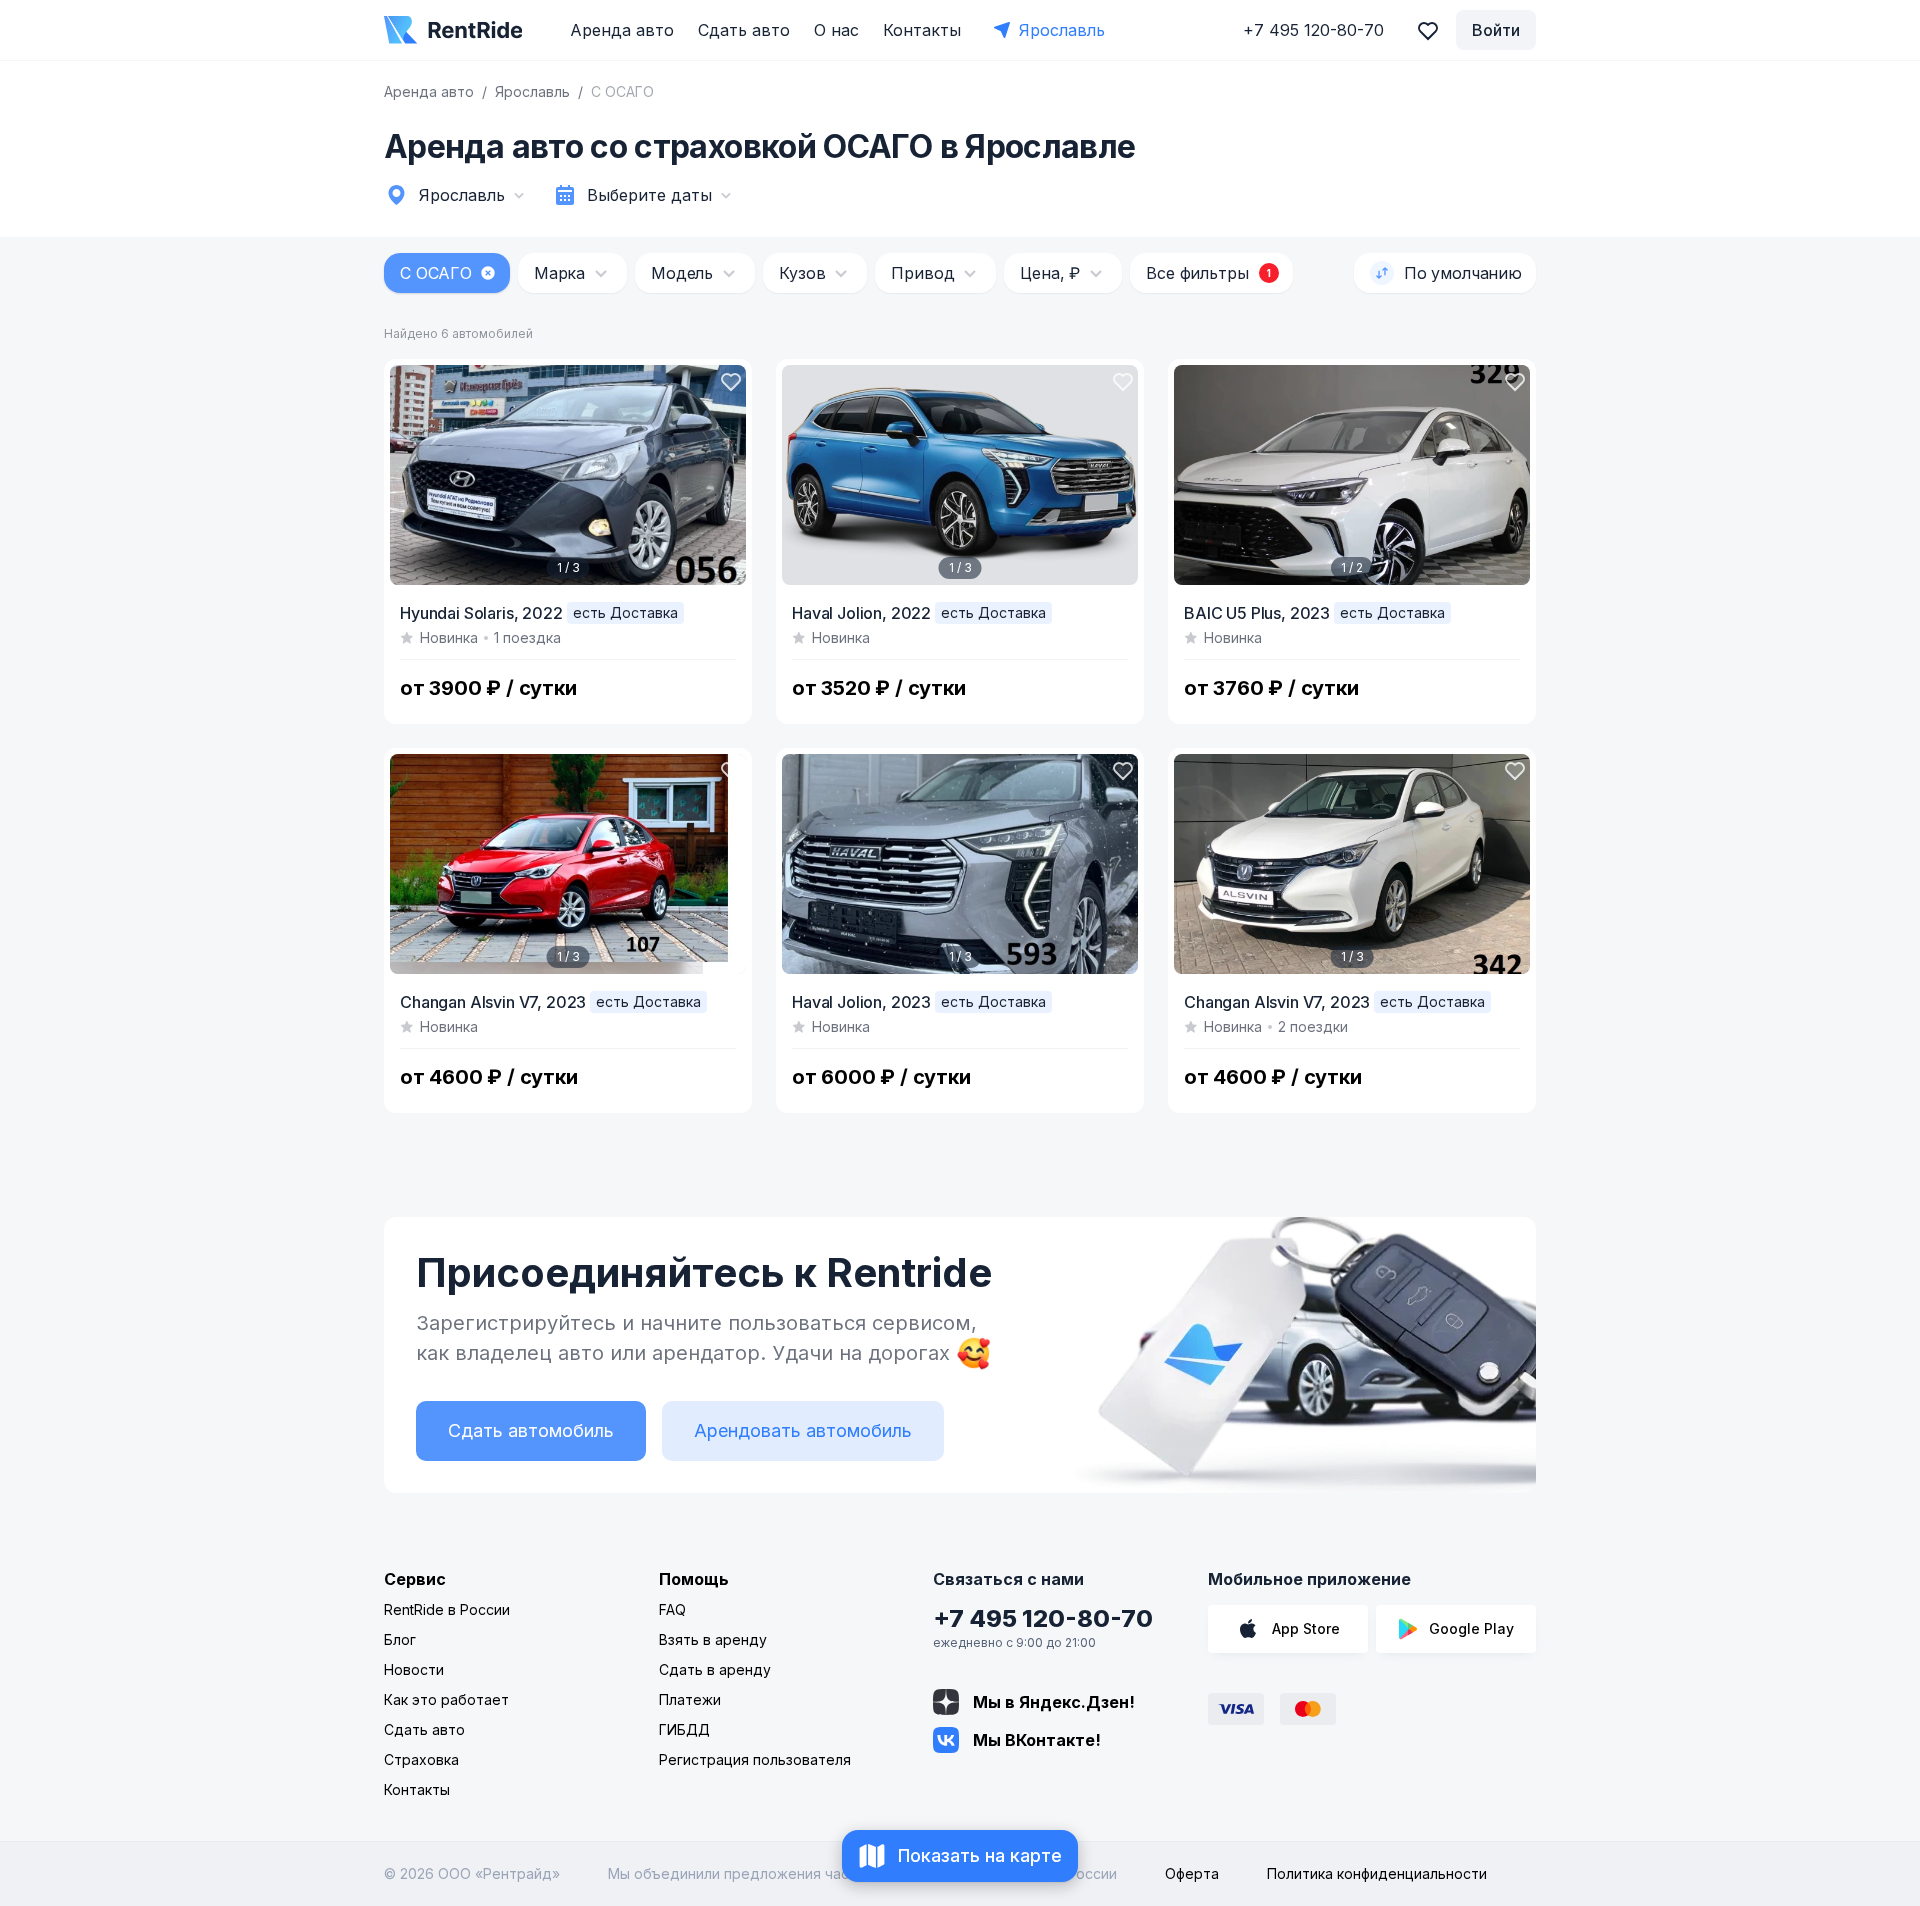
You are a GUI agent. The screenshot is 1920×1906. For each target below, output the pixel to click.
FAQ (672, 1609)
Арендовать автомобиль (803, 1430)
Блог (400, 1639)
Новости (414, 1669)
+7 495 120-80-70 (1043, 1618)
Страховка (421, 1759)
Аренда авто (622, 30)
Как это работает (446, 1699)
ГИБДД (684, 1729)
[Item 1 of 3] (568, 475)
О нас (836, 30)
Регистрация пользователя (755, 1759)
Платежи (690, 1699)
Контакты (922, 30)
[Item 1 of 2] (1352, 475)
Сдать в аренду (715, 1669)
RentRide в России (447, 1609)
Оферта (1192, 1873)
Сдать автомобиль (531, 1430)
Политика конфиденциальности (1377, 1873)
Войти (1496, 30)
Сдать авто (744, 30)
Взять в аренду (713, 1639)
